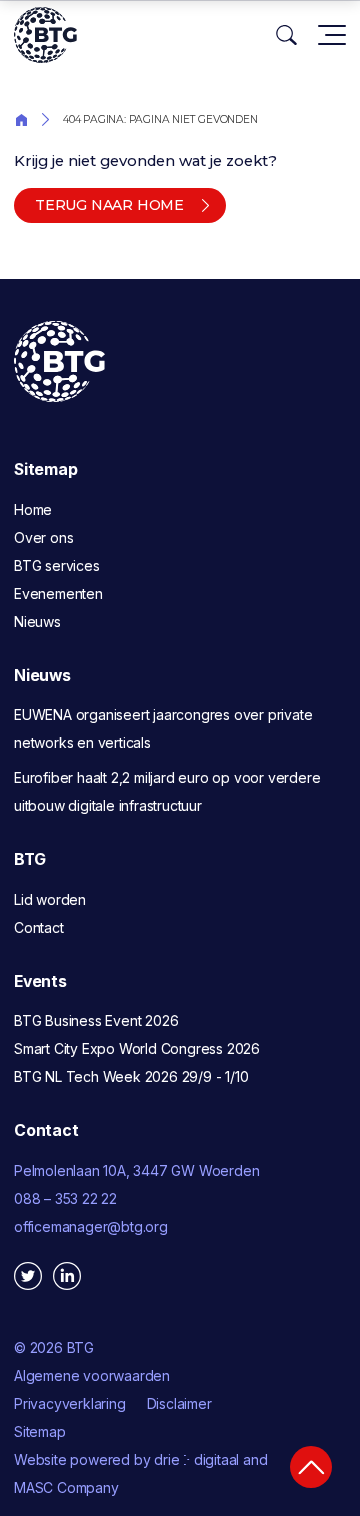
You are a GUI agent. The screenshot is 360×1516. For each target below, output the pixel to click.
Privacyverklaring (70, 1403)
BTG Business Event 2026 (96, 1020)
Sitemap (40, 1431)
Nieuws (37, 621)
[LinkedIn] (67, 1276)
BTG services (57, 565)
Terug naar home (109, 205)
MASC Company (66, 1487)
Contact (39, 927)
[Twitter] (28, 1276)
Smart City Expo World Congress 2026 (137, 1048)
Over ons (43, 537)
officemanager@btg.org (91, 1226)
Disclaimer (179, 1403)
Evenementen (58, 593)
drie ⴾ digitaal (196, 1459)
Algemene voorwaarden (92, 1375)
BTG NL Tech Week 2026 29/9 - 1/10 (131, 1076)
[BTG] (45, 35)
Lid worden (50, 899)
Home (21, 118)
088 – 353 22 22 (65, 1198)
